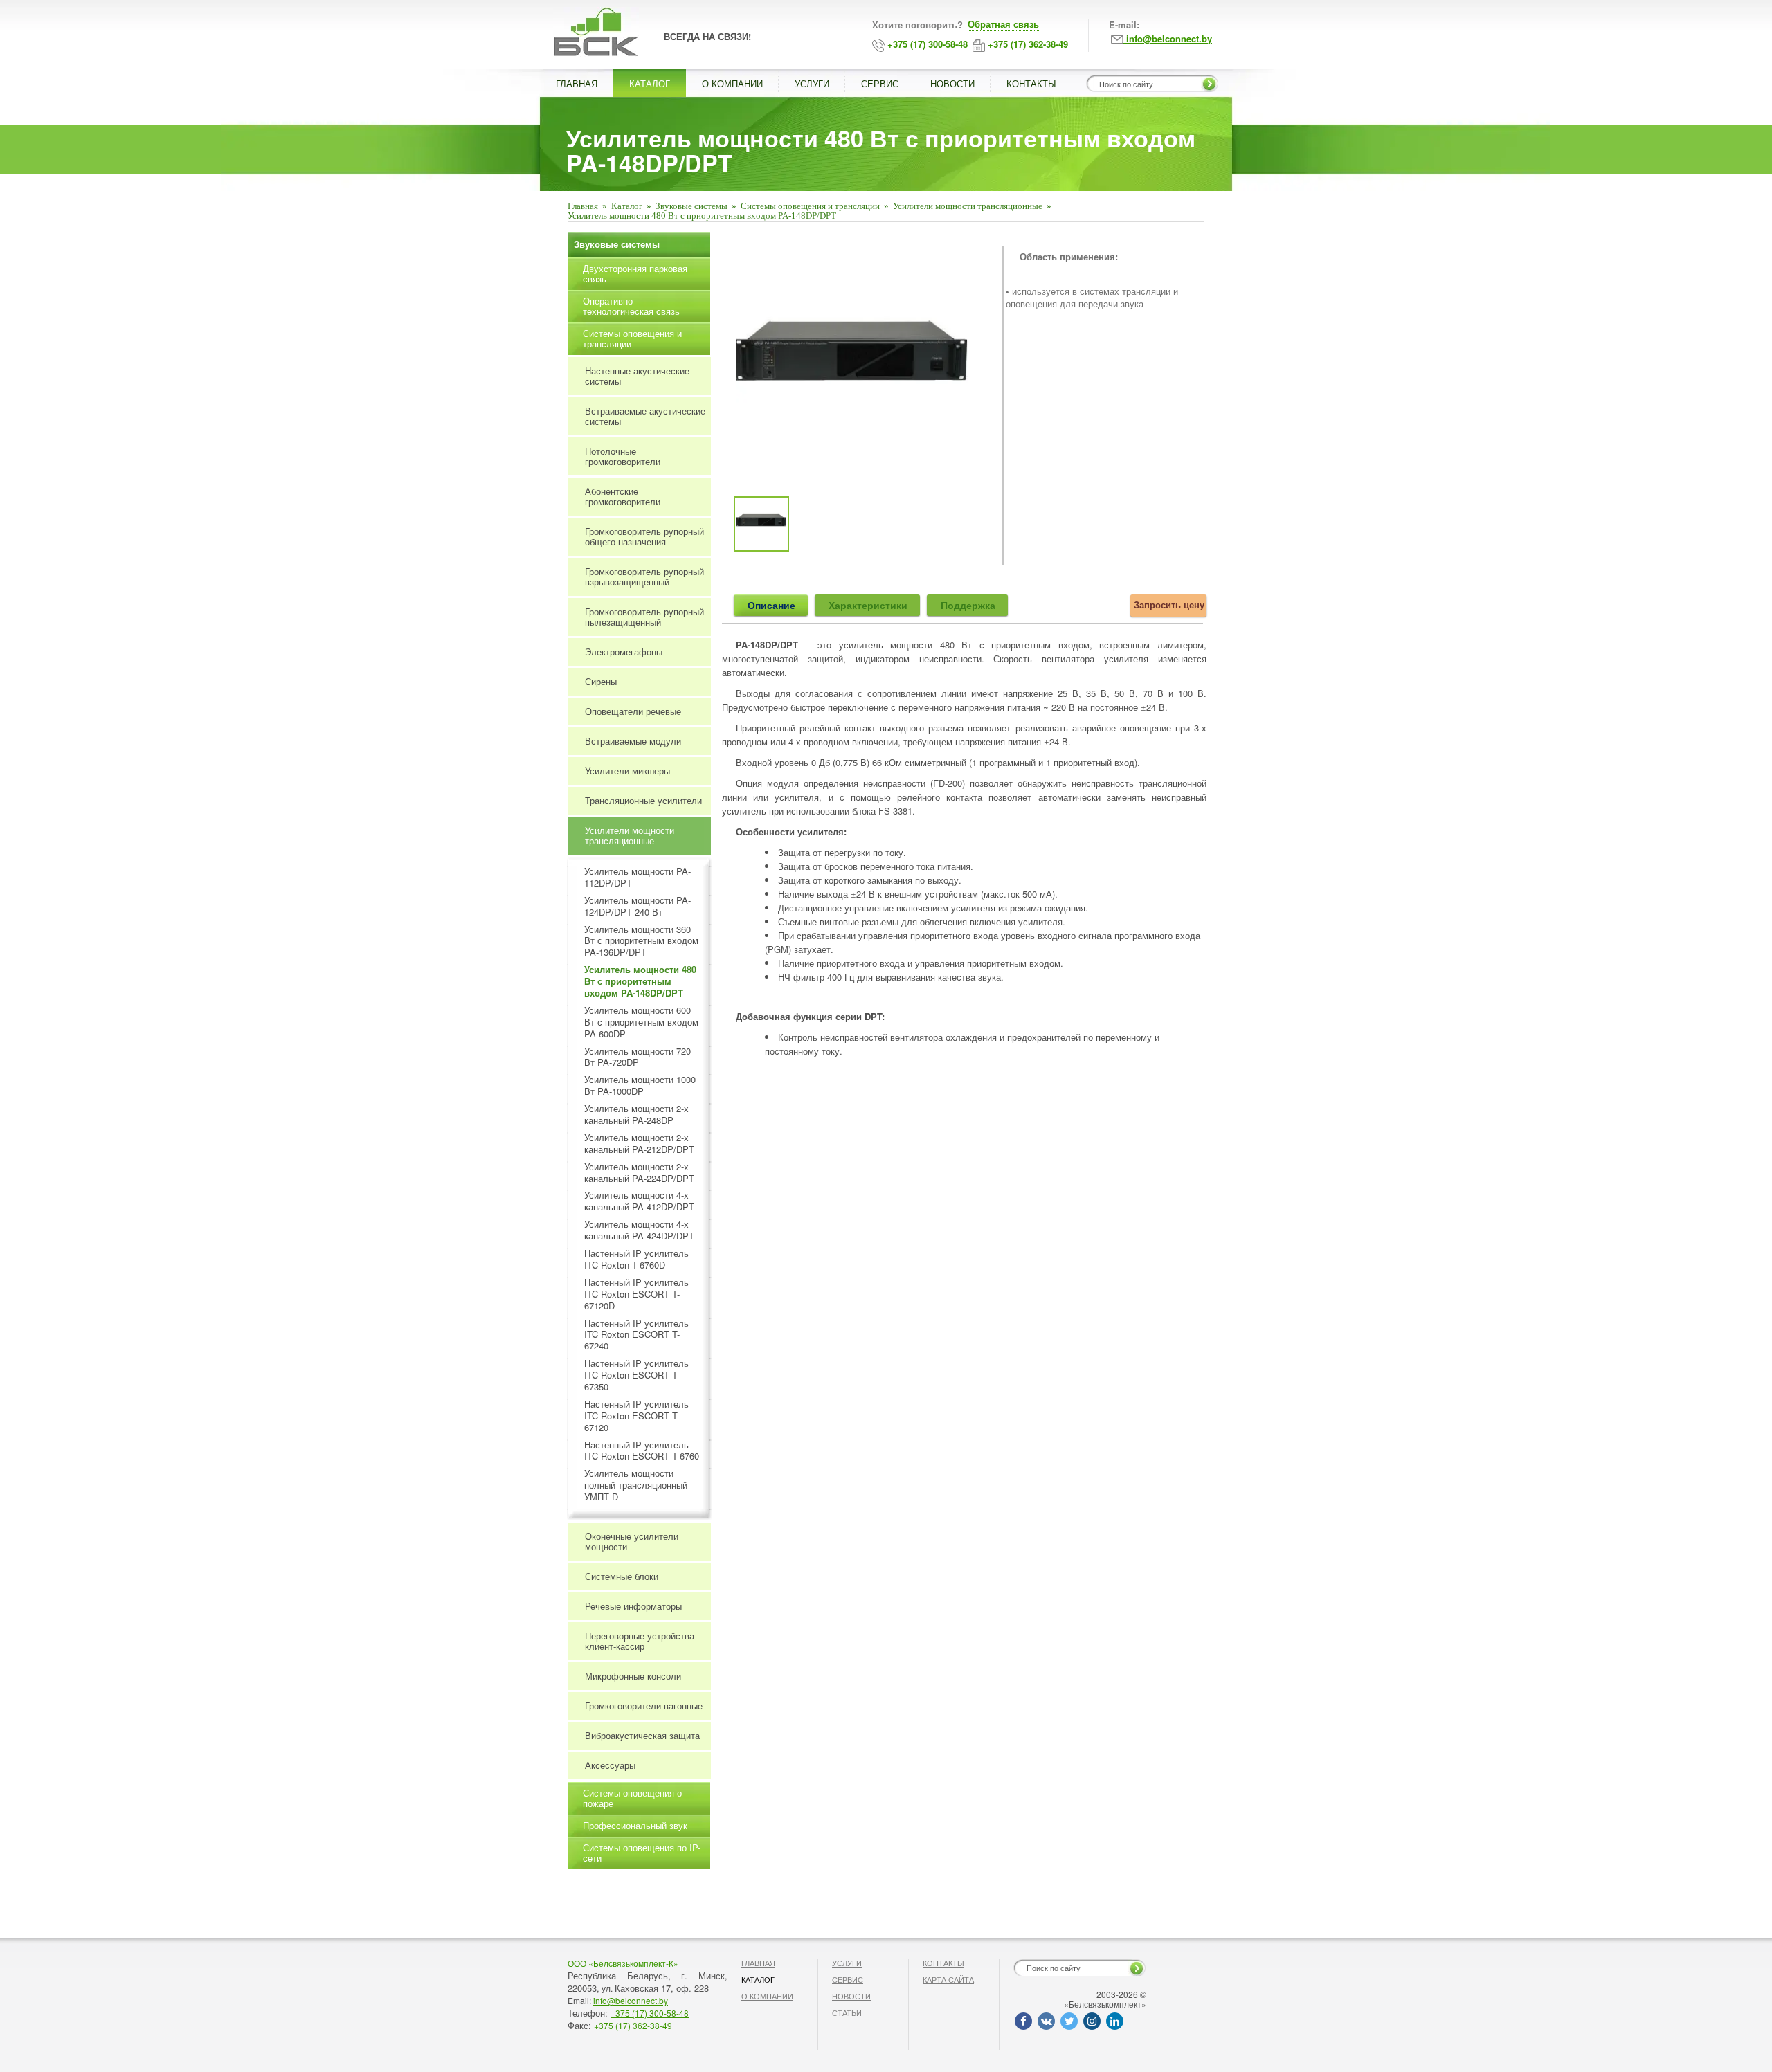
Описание (771, 605)
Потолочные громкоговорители (623, 456)
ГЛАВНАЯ (577, 83)
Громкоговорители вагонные (644, 1706)
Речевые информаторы (633, 1606)
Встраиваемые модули (633, 741)
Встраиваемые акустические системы (645, 416)
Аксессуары (610, 1765)
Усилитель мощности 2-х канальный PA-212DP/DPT (639, 1144)
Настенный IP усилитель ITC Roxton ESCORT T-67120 (636, 1416)
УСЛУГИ (812, 83)
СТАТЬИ (847, 2012)
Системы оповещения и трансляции (810, 206)
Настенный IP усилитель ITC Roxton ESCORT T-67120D (636, 1294)
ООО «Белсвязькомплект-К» (623, 1963)
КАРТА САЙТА (948, 1979)
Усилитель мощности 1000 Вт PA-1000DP (640, 1086)
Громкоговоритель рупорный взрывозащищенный (644, 576)
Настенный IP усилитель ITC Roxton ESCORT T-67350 (636, 1375)
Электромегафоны (624, 652)
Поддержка (968, 605)
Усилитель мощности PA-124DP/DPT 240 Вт (638, 907)
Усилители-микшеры (627, 771)
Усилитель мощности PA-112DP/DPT (638, 878)
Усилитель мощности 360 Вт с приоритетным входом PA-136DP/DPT (641, 942)
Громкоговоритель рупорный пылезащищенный (644, 617)
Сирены (601, 681)
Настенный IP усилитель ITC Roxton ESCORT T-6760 (642, 1451)
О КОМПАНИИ (732, 83)
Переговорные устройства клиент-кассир (640, 1641)
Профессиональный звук (635, 1825)
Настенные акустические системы (637, 376)
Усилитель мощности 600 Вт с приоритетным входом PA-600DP (641, 1023)
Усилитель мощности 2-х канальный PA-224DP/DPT (639, 1173)
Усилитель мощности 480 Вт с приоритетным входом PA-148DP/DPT (640, 982)
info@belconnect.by (631, 2000)
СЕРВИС (880, 83)
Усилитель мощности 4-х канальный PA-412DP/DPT (639, 1201)
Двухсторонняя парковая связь (635, 273)
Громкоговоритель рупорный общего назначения (644, 536)
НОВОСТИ (952, 83)
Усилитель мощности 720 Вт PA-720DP (638, 1057)
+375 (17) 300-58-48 (650, 2013)
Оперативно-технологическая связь (631, 306)
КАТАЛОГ (650, 83)
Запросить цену (1169, 605)
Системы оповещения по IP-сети (642, 1853)
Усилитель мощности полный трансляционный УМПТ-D (636, 1485)
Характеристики (868, 605)
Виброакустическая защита (642, 1735)
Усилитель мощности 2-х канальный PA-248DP (636, 1115)
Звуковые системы (691, 206)
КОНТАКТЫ (1031, 83)
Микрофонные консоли (633, 1676)
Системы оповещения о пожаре (632, 1798)
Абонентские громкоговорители (623, 496)
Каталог (627, 206)
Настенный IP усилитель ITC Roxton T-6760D (636, 1260)
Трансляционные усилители (643, 800)
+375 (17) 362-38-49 (633, 2025)
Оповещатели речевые (633, 711)
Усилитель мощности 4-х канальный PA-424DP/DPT (639, 1230)
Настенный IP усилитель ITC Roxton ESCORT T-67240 (636, 1335)
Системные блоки (622, 1576)
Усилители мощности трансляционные (968, 206)
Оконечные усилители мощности (632, 1541)
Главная (583, 206)
